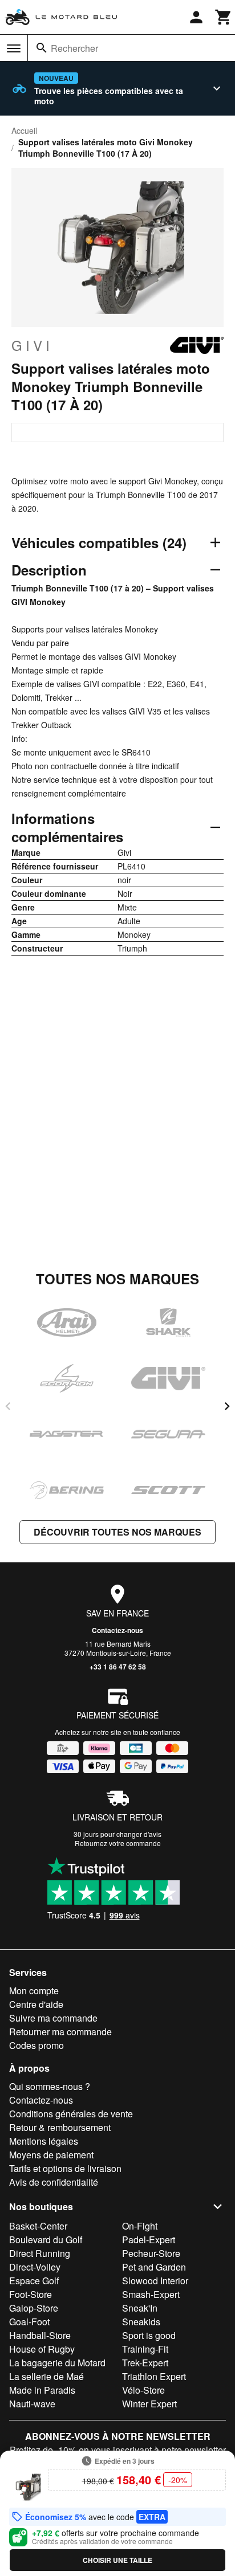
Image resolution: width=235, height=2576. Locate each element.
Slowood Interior (155, 2281)
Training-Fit (145, 2349)
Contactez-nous (117, 1630)
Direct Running (40, 2253)
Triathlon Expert (154, 2376)
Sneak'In (140, 2308)
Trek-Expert (145, 2363)
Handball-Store (40, 2335)
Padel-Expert (149, 2240)
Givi (32, 345)
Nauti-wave (32, 2404)
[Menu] (14, 48)
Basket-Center (38, 2226)
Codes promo (37, 2045)
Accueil (24, 130)
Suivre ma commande (53, 2018)
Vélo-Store (143, 2390)
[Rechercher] (42, 48)
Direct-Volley (35, 2267)
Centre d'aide (36, 2004)
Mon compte (34, 1991)
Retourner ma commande (60, 2032)
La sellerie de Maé (46, 2376)
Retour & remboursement (60, 2127)
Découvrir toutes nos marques (117, 1532)
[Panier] (224, 17)
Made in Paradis (42, 2390)
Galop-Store (34, 2308)
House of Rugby (42, 2349)
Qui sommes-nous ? (50, 2086)
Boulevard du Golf (46, 2240)
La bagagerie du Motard (57, 2363)
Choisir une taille (117, 2560)
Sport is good (149, 2335)
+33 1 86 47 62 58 (118, 1667)
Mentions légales (44, 2141)
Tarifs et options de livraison (65, 2168)
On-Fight (140, 2226)
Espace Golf (34, 2281)
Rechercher (74, 48)
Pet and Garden (154, 2267)
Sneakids (141, 2322)
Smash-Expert (151, 2294)
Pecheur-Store (151, 2253)
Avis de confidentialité (54, 2182)
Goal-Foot (29, 2322)
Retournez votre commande (118, 1843)
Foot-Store (31, 2294)
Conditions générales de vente (71, 2114)
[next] (227, 1406)
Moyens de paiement (51, 2155)
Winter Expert (149, 2404)
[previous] (8, 1406)
